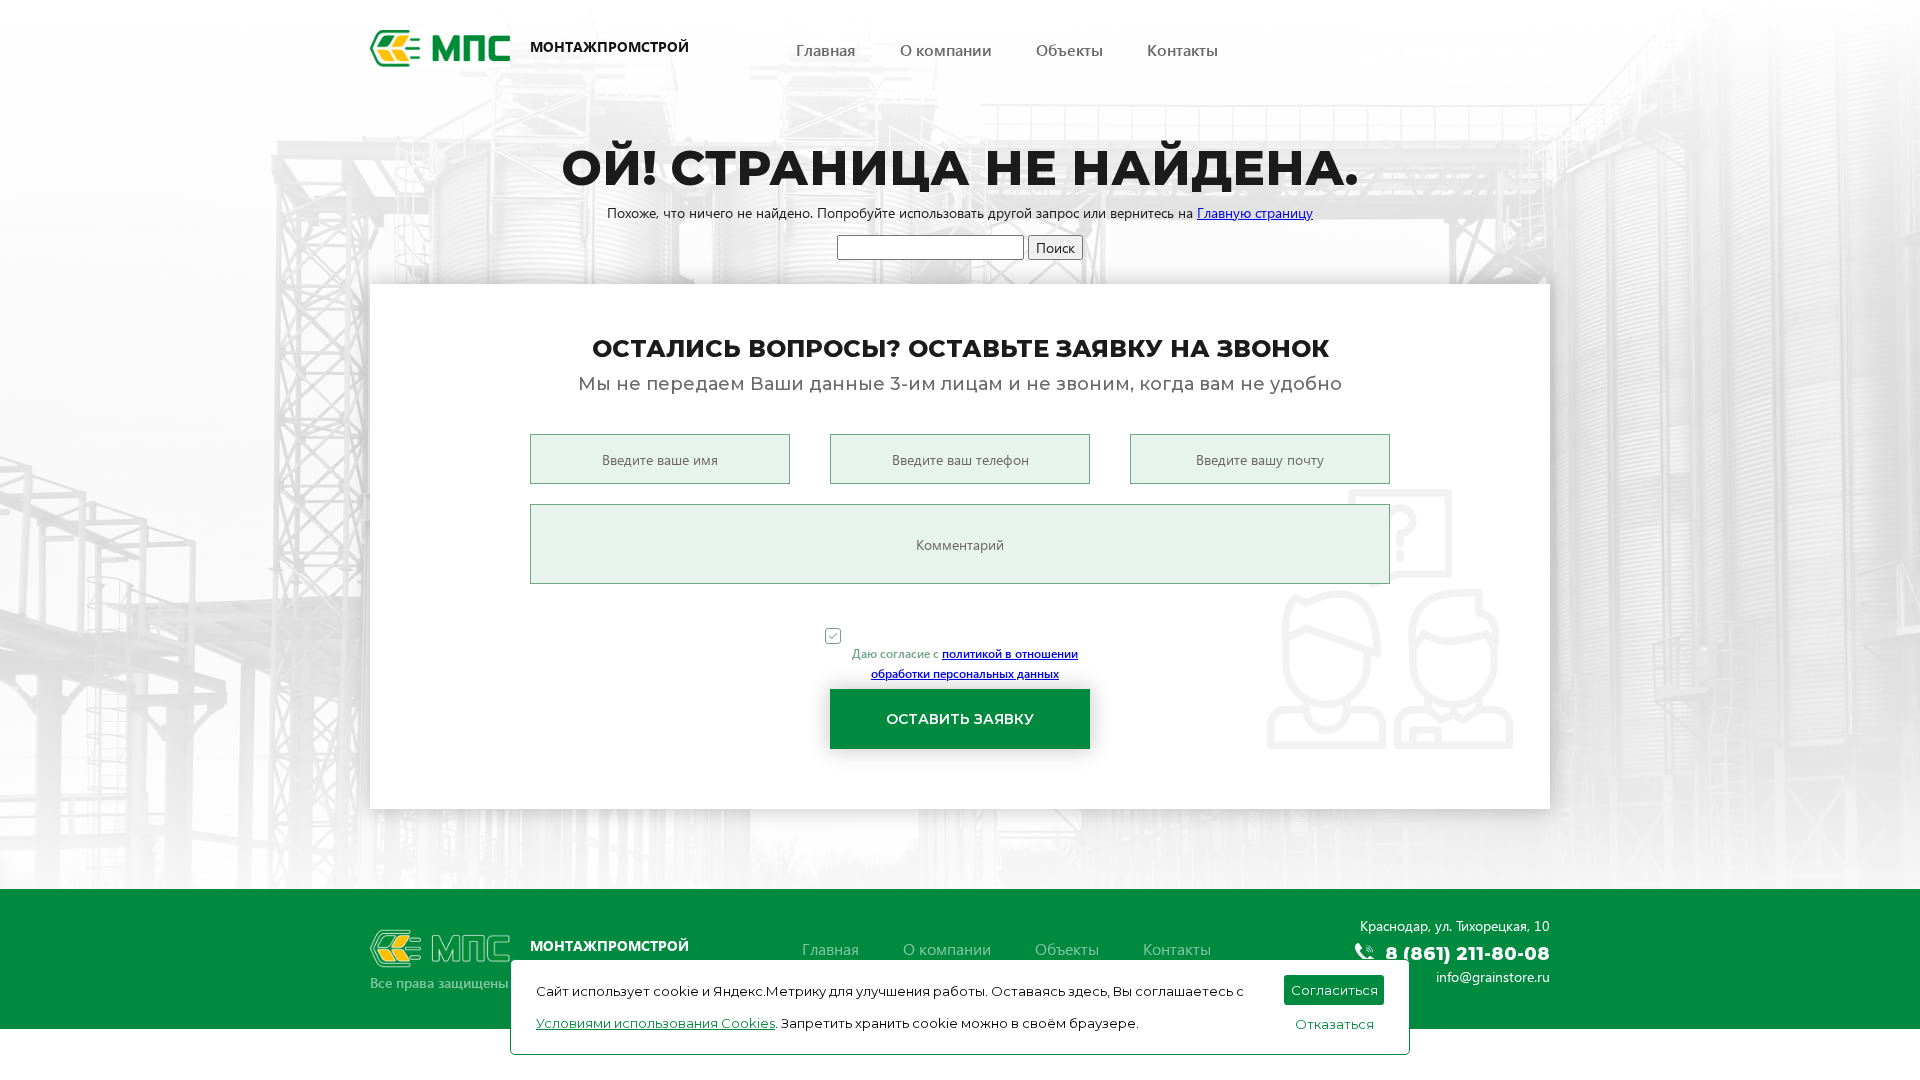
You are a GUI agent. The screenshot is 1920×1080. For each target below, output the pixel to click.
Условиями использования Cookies (655, 1023)
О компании (946, 49)
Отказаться (1334, 1024)
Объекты (1069, 49)
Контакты (1182, 49)
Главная (826, 49)
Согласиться (1334, 990)
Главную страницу (1255, 212)
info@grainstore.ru (1493, 77)
